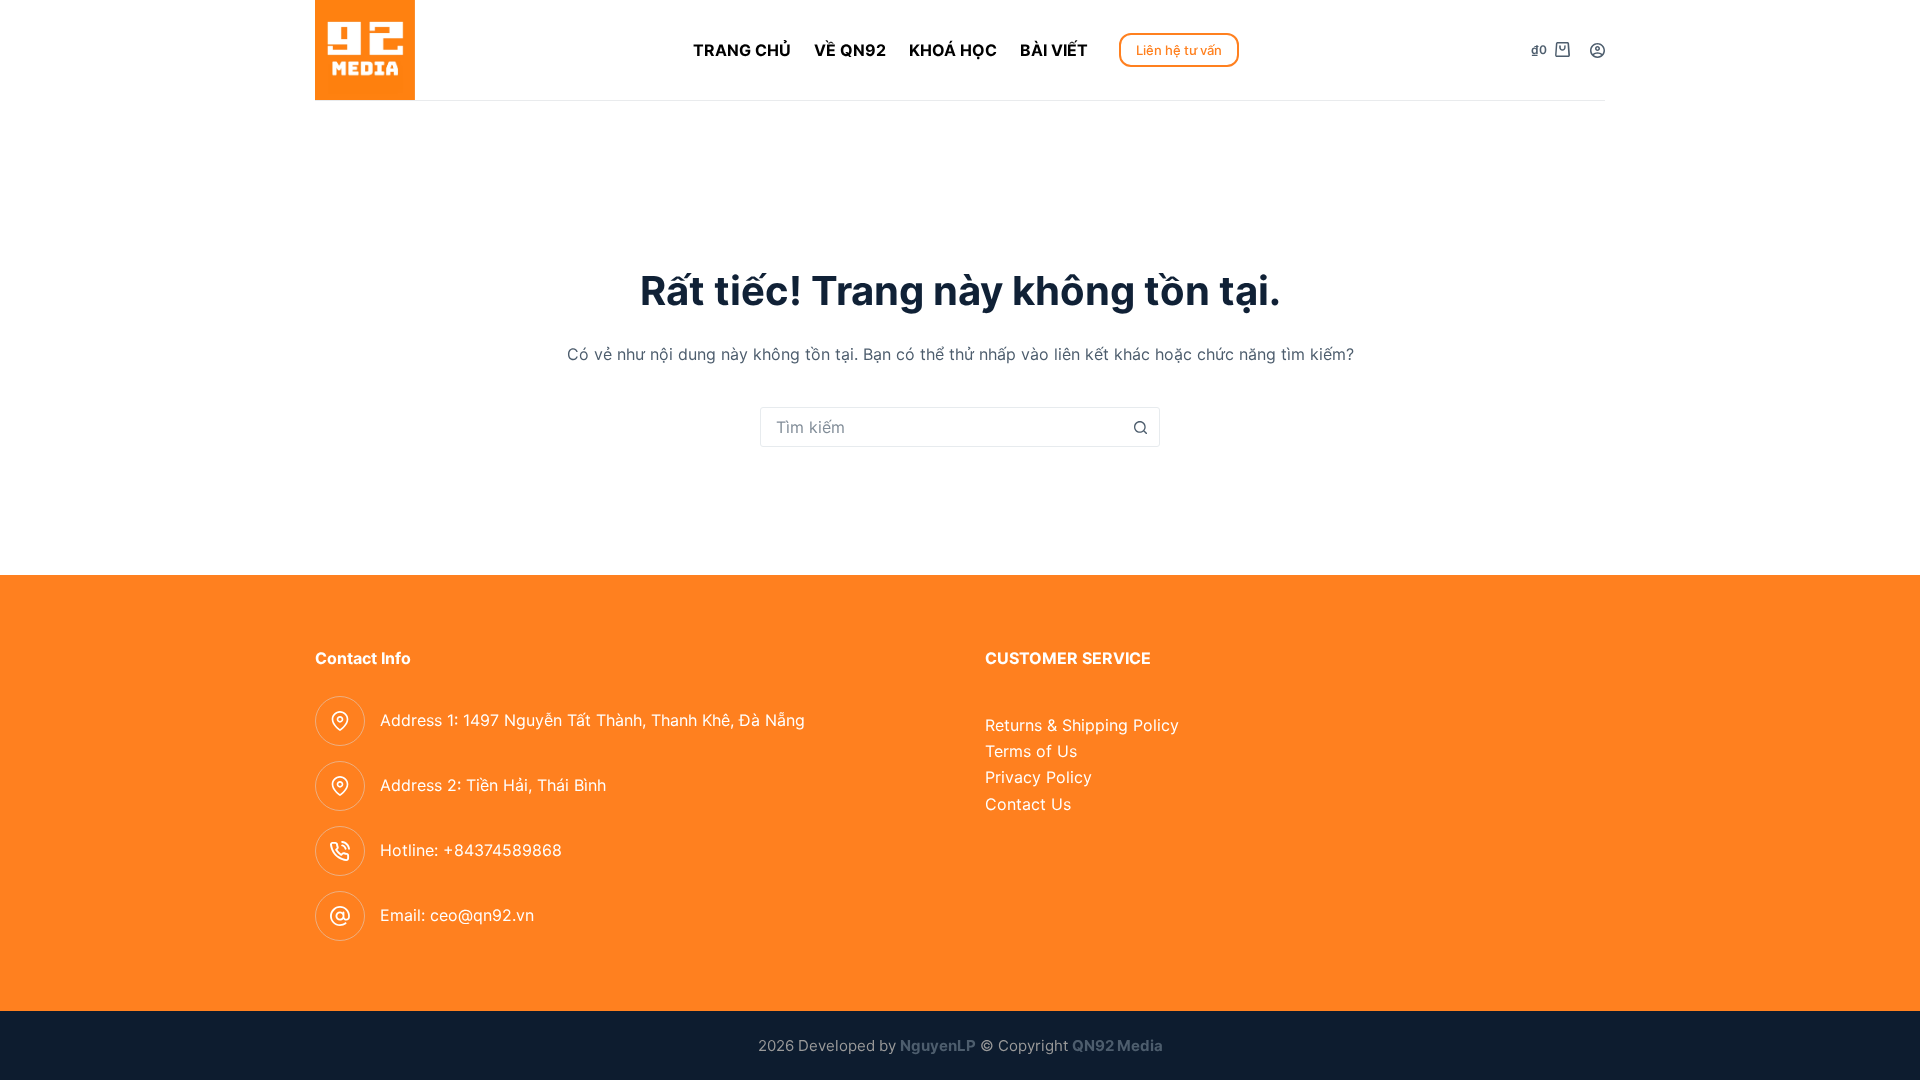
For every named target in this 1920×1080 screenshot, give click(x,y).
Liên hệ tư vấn (1179, 50)
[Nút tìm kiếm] (1140, 427)
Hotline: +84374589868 (471, 850)
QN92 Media (1117, 1045)
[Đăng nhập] (1597, 50)
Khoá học (953, 50)
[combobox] (941, 427)
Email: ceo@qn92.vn (457, 915)
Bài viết (1054, 50)
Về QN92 (850, 50)
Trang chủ (742, 50)
